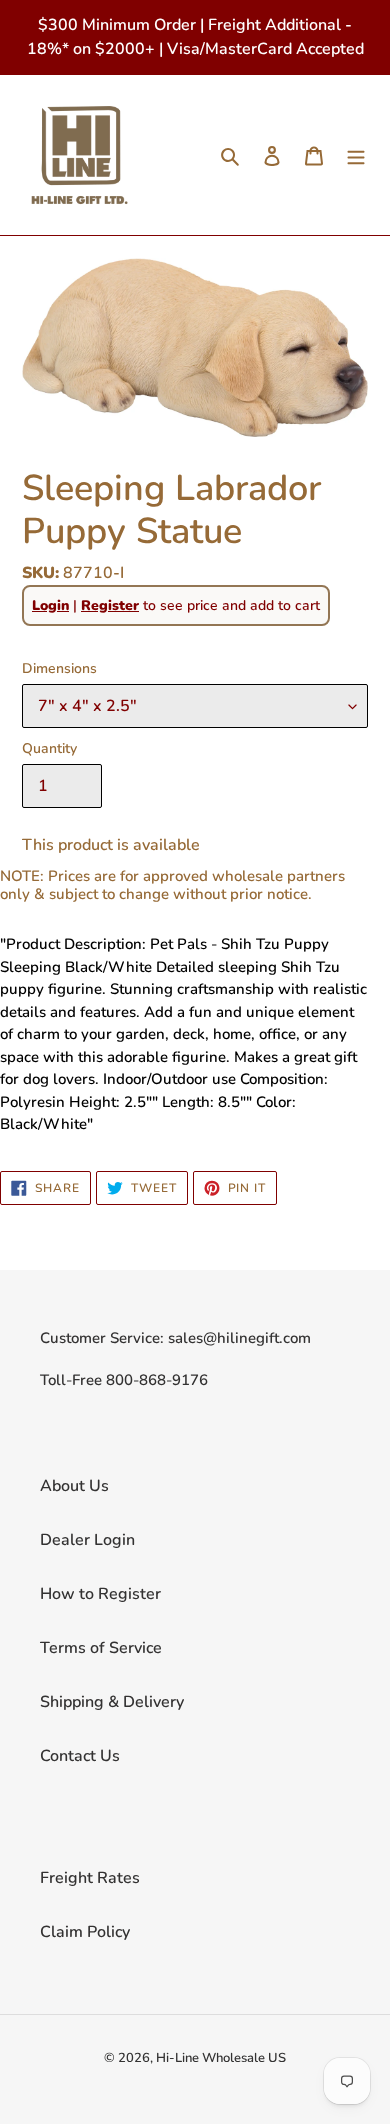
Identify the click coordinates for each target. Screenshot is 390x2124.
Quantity (49, 748)
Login (50, 605)
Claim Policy (85, 1932)
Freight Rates (90, 1878)
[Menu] (356, 155)
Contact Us (80, 1756)
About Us (74, 1486)
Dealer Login (87, 1540)
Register (110, 605)
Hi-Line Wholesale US (221, 2058)
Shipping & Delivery (112, 1702)
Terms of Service (101, 1648)
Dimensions (59, 668)
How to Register (100, 1594)
